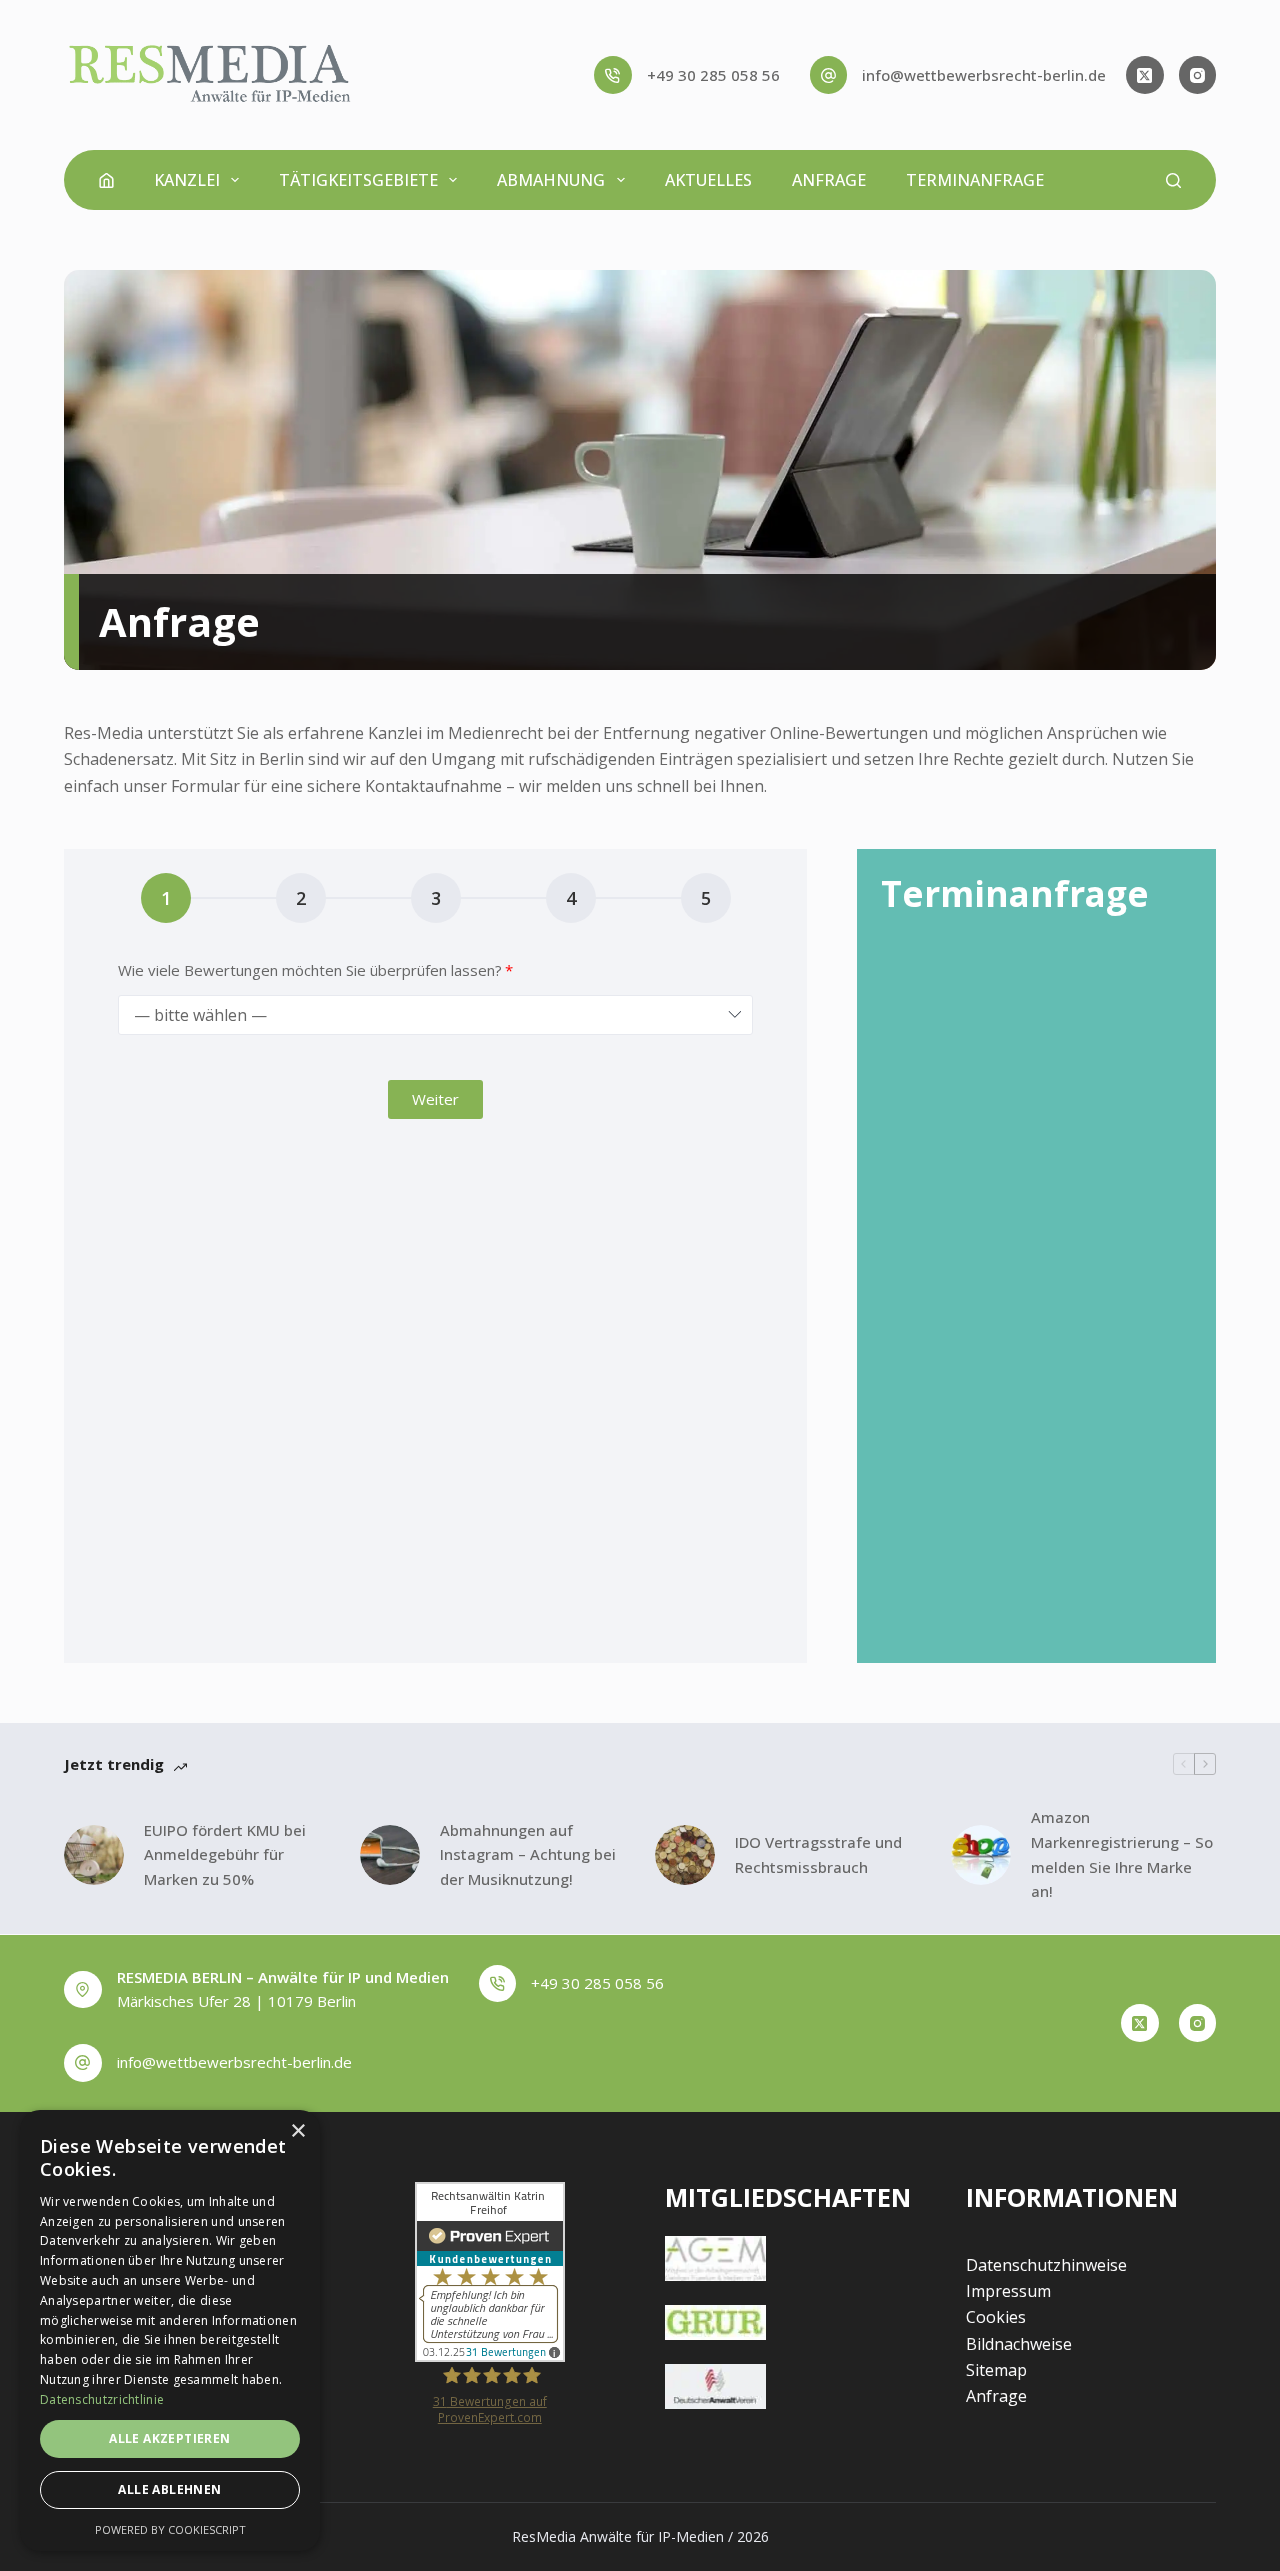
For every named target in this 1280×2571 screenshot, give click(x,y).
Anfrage (829, 180)
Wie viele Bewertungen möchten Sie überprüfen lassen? (310, 970)
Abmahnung (551, 180)
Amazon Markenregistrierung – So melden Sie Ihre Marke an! (1122, 1854)
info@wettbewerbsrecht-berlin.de (984, 75)
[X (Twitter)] (1145, 75)
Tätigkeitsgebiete (358, 180)
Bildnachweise (1019, 2344)
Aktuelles (708, 180)
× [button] (297, 2131)
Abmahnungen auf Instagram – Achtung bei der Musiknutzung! (528, 1855)
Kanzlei (187, 180)
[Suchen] (1173, 180)
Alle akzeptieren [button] (169, 2438)
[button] (435, 1099)
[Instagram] (1198, 75)
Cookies (996, 2317)
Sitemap (996, 2370)
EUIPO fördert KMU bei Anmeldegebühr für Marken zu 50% (225, 1855)
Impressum (1008, 2291)
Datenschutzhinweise (1046, 2265)
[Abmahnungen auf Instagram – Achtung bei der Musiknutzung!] (390, 1855)
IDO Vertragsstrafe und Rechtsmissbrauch (818, 1854)
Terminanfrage (975, 180)
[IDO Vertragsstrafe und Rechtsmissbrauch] (685, 1855)
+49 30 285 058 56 (713, 75)
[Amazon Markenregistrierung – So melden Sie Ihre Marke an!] (981, 1855)
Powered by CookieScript (170, 2529)
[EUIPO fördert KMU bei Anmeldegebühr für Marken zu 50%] (94, 1855)
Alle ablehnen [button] (169, 2489)
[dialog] (170, 2330)
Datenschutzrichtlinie (102, 2399)
